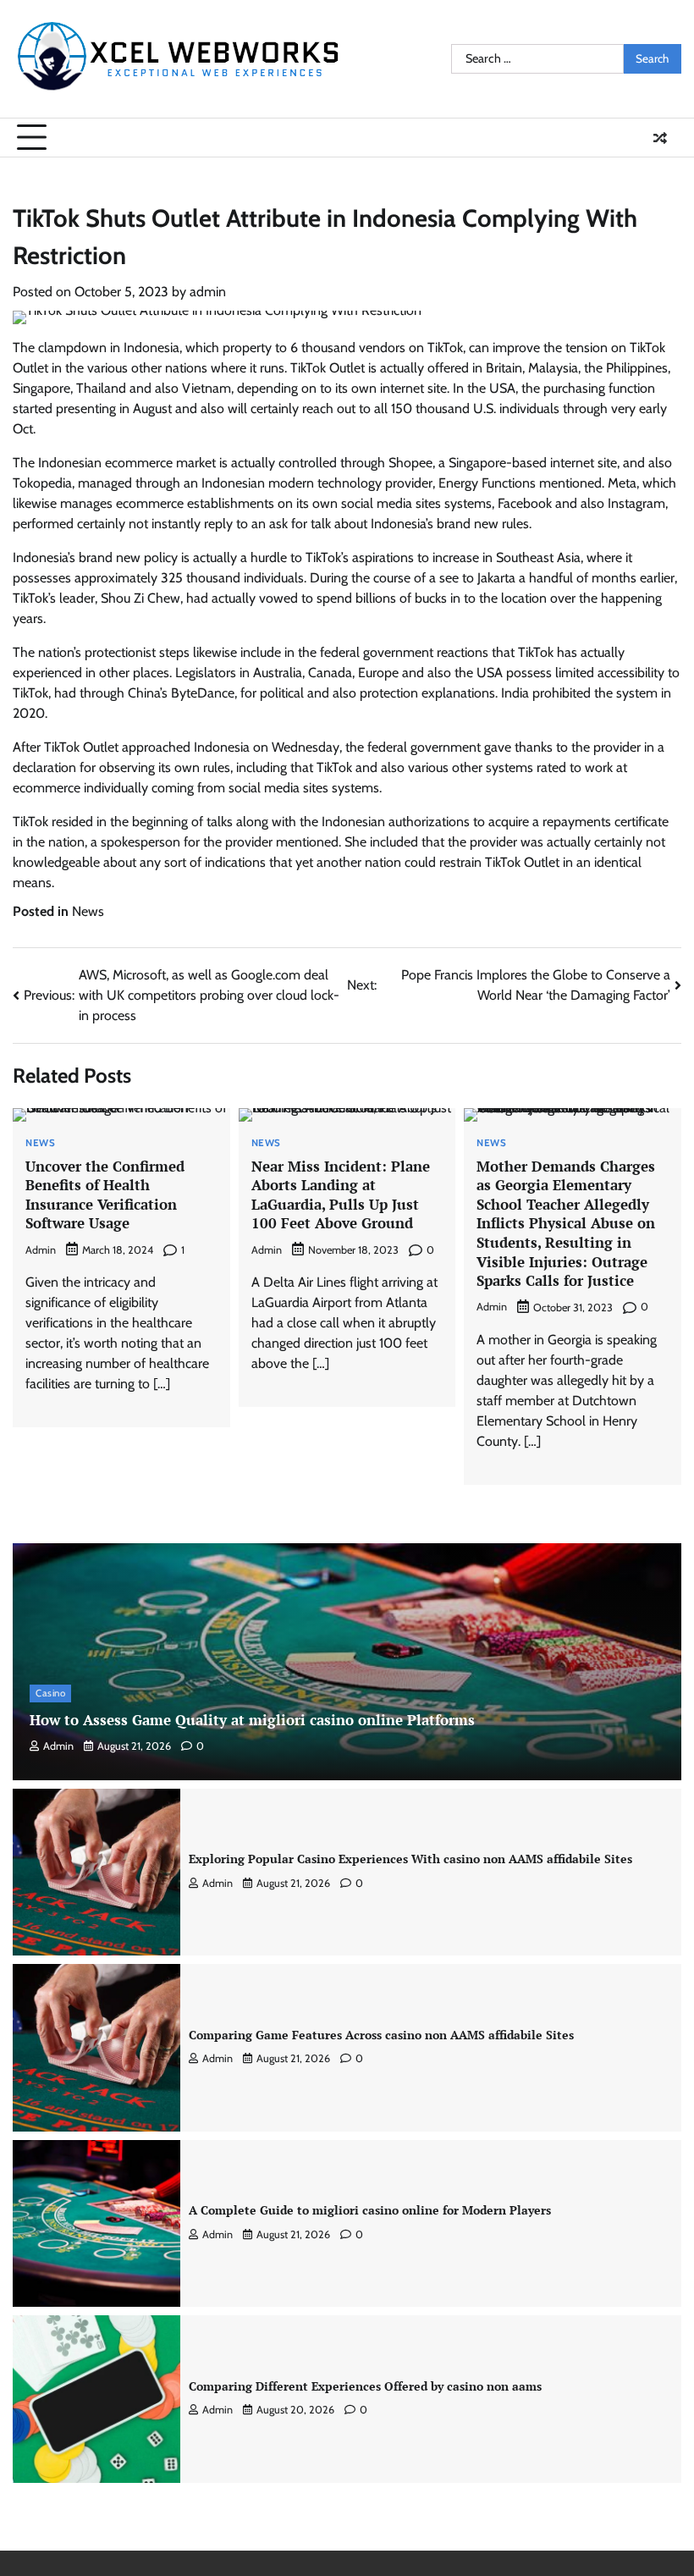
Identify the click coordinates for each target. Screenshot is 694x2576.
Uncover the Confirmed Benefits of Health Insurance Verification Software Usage (105, 1195)
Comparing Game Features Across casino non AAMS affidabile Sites (381, 2035)
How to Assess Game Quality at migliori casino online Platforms (252, 1720)
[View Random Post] (660, 138)
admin (208, 292)
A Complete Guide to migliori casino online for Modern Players (370, 2210)
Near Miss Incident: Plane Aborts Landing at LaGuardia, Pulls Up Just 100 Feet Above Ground (341, 1195)
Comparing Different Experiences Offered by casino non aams (365, 2386)
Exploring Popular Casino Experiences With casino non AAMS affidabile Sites (410, 1859)
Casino (50, 1693)
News (88, 911)
